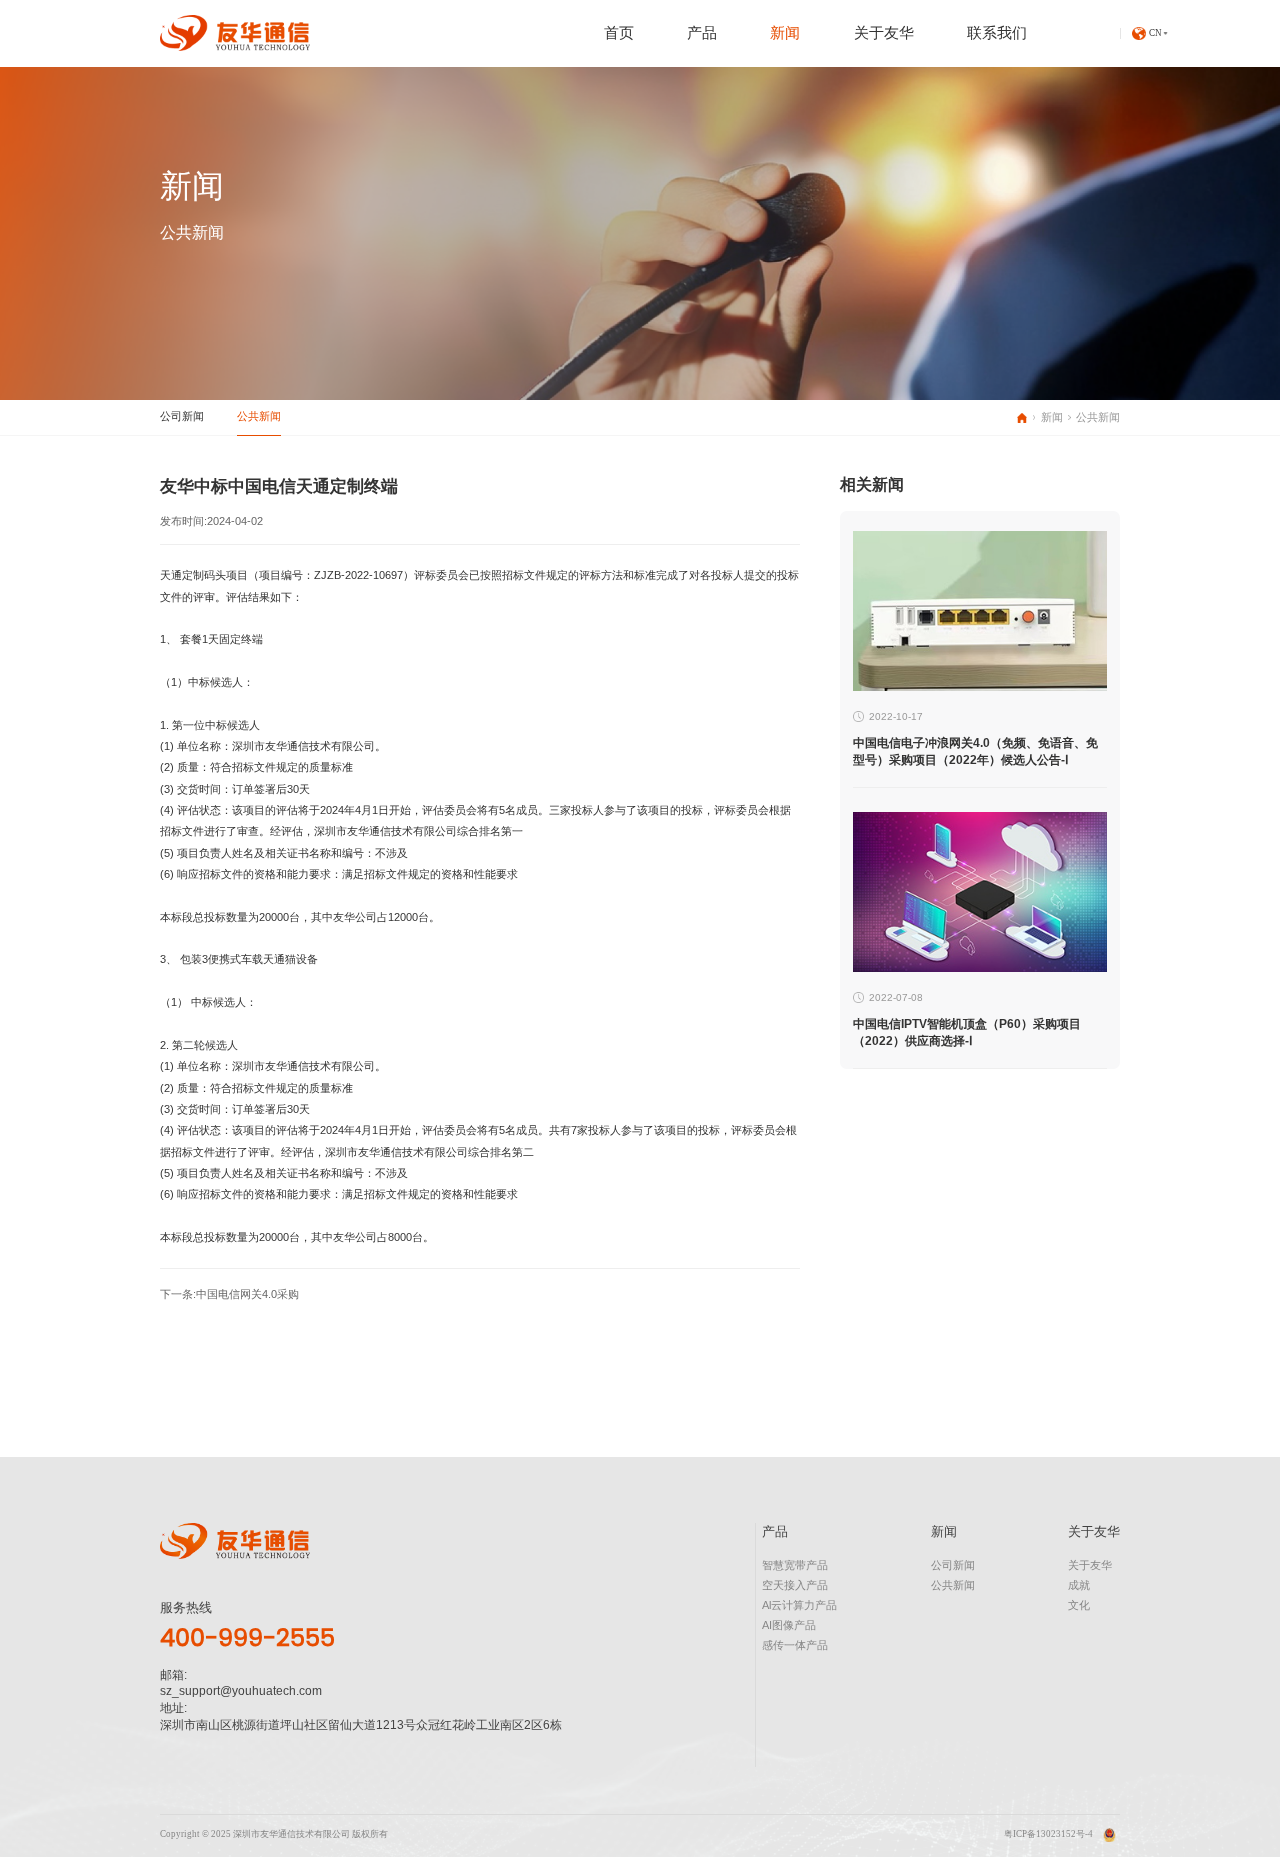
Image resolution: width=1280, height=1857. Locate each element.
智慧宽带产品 (795, 1565)
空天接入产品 (795, 1585)
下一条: (229, 1294)
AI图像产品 (789, 1625)
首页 (619, 33)
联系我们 (997, 33)
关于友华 (884, 33)
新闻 (785, 33)
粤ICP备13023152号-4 (1048, 1834)
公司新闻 (182, 416)
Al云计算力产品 (799, 1605)
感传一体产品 (795, 1645)
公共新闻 (259, 416)
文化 (1079, 1605)
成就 (1079, 1585)
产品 (702, 33)
